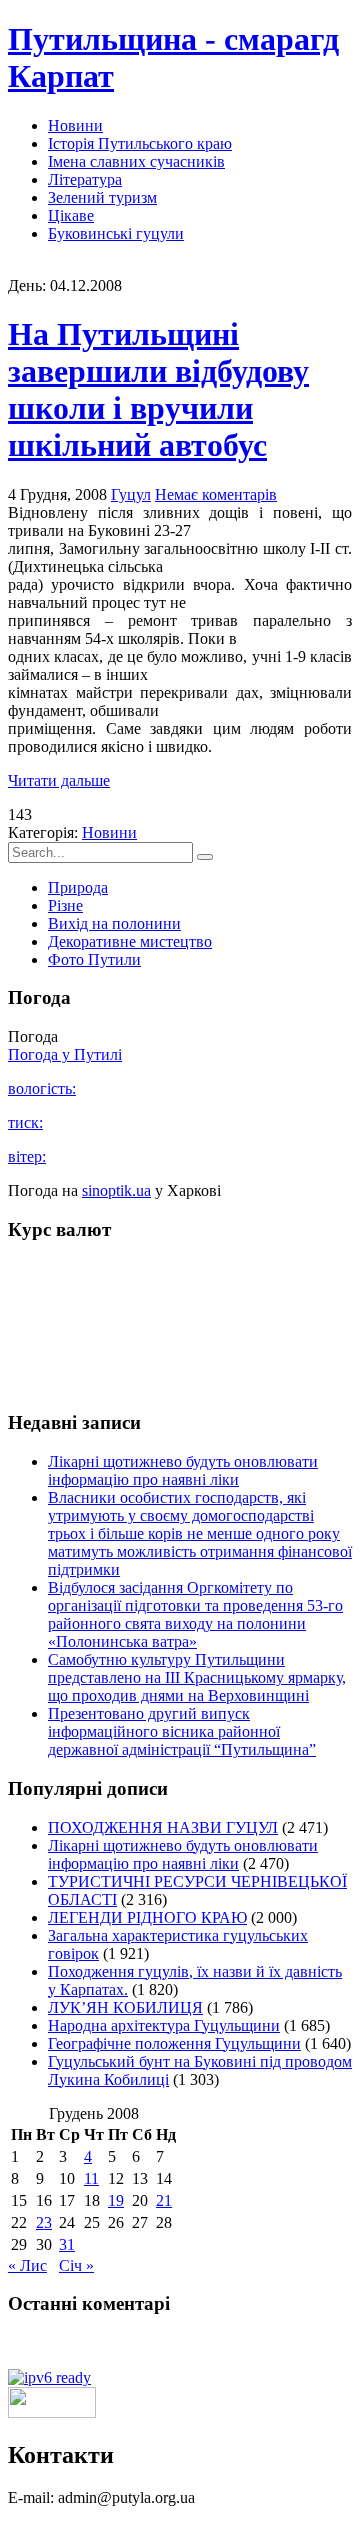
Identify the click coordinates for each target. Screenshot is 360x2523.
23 (44, 2222)
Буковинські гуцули (116, 233)
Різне (65, 905)
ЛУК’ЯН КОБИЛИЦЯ (125, 2007)
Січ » (76, 2265)
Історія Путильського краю (140, 143)
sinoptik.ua (116, 1190)
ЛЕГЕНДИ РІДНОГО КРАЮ (147, 1917)
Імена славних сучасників (136, 161)
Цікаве (71, 215)
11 (91, 2178)
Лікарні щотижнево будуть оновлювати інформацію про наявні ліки (183, 1470)
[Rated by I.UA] (52, 2412)
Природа (78, 887)
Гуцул (131, 494)
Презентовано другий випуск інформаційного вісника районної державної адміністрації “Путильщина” (182, 1731)
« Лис (27, 2265)
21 (164, 2200)
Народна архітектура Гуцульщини (164, 2025)
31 (67, 2244)
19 (116, 2200)
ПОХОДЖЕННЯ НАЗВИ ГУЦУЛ (163, 1827)
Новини (75, 125)
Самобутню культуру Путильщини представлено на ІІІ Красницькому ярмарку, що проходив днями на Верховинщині (197, 1677)
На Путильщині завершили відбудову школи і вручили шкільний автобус (158, 389)
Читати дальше (59, 780)
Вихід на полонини (114, 923)
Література (85, 179)
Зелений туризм (102, 197)
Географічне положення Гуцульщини (174, 2043)
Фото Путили (94, 959)
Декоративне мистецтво (130, 941)
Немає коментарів (216, 494)
